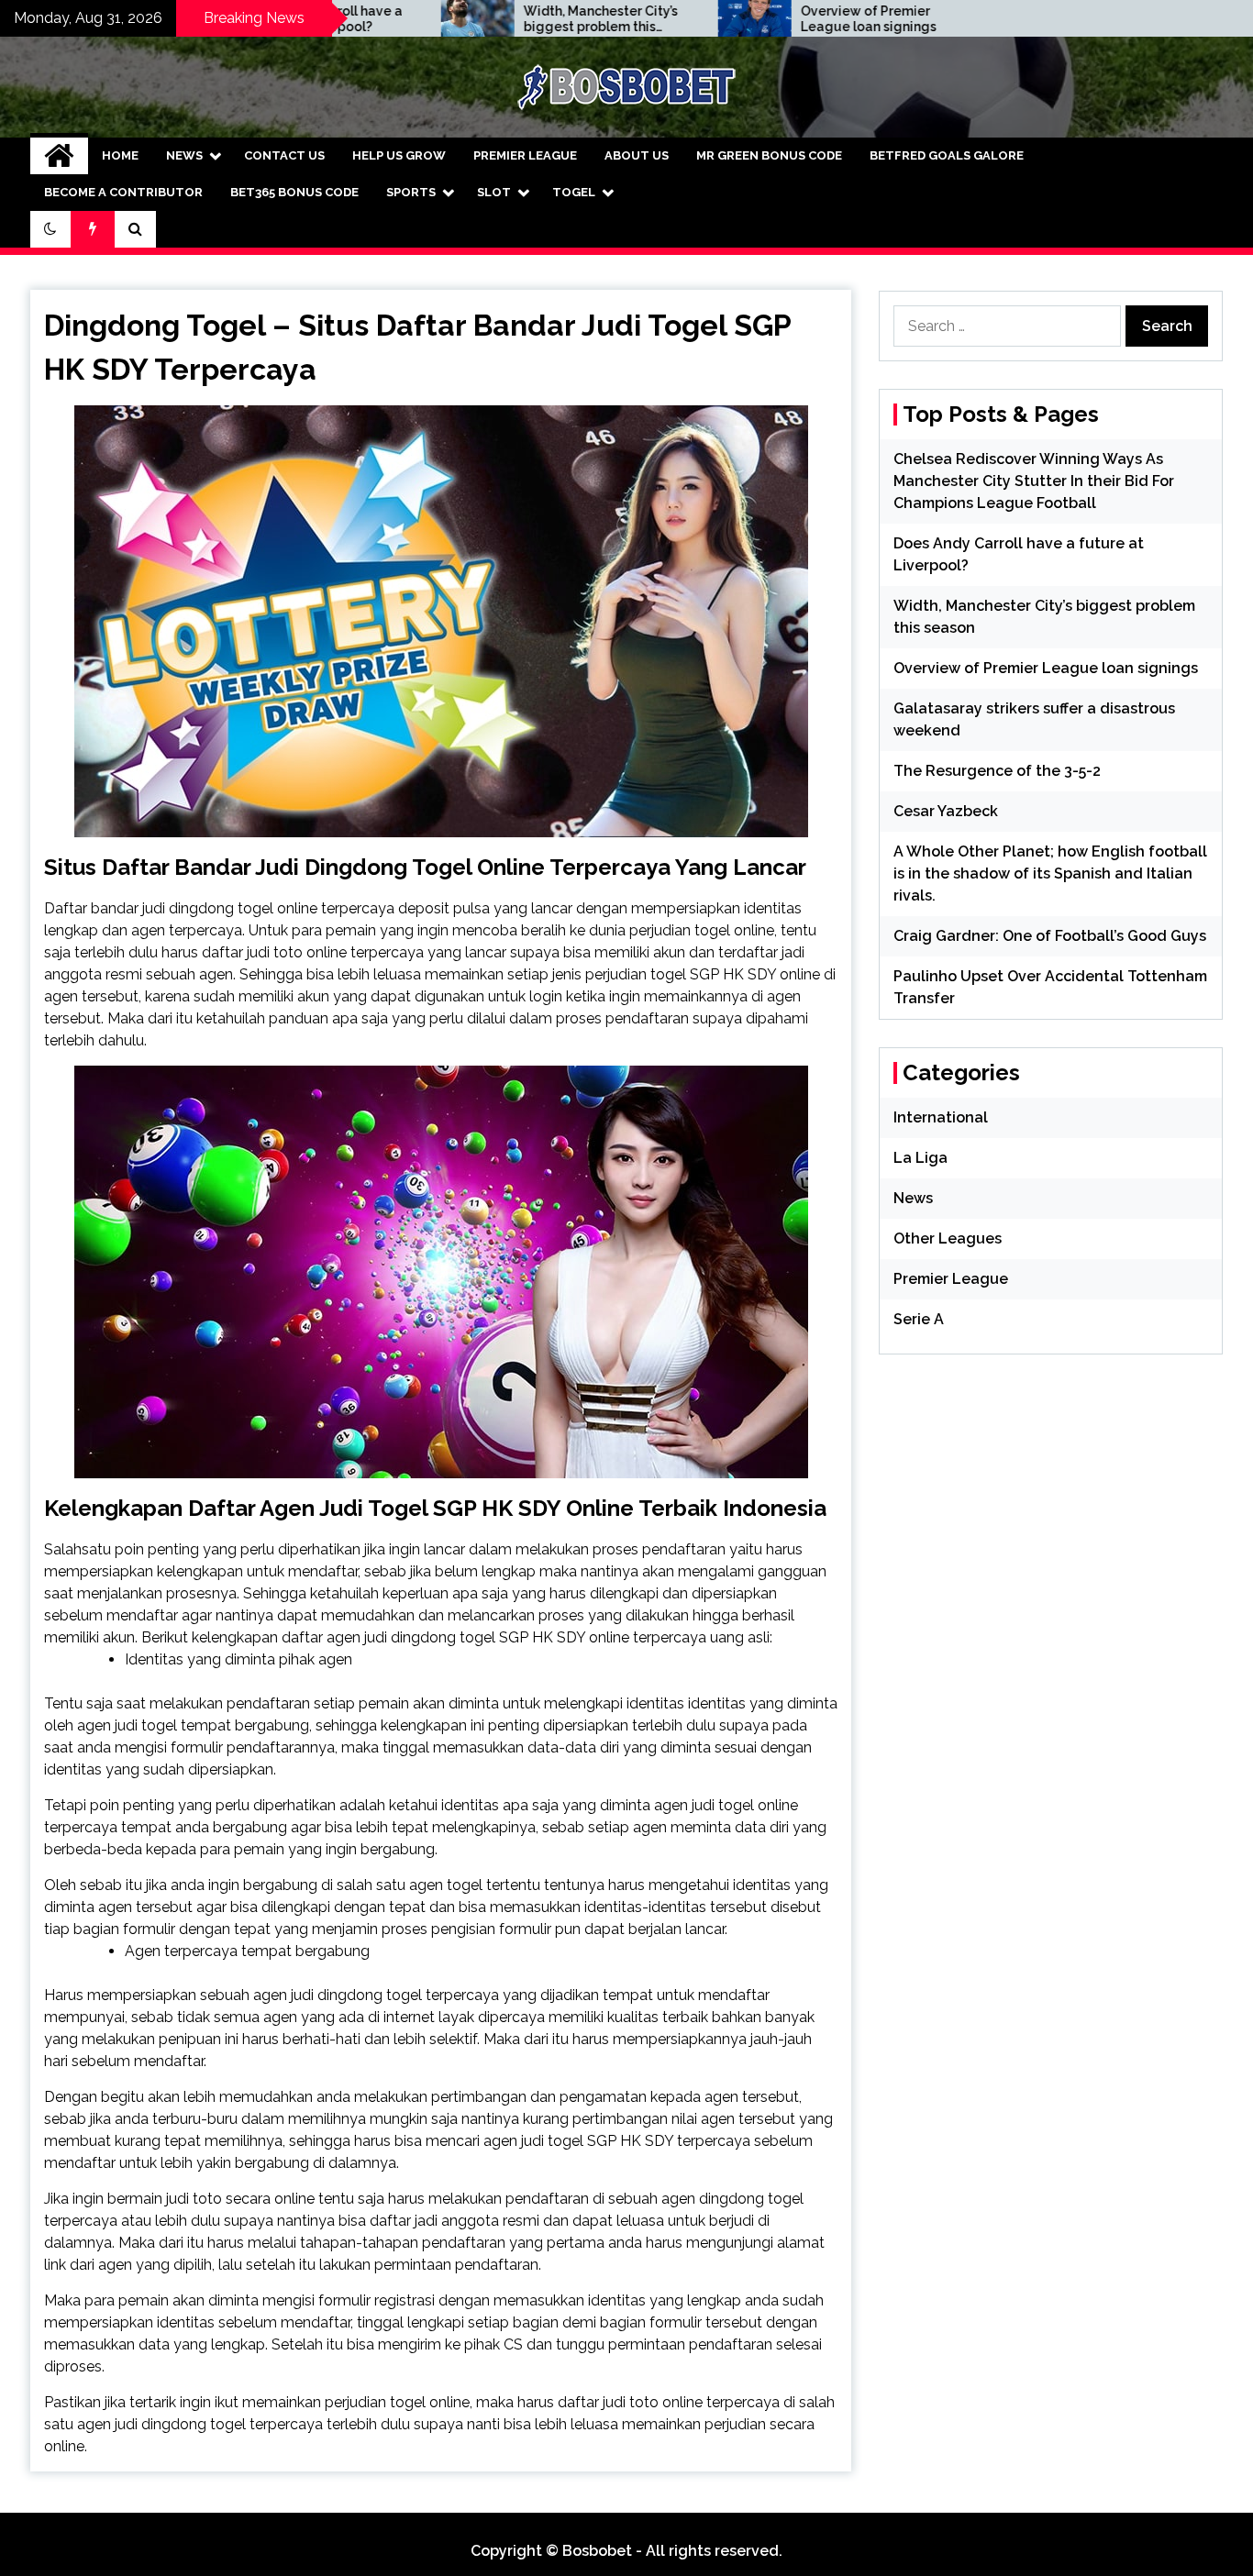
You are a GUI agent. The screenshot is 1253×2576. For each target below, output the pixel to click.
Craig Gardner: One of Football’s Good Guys (1050, 936)
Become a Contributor (123, 192)
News (184, 155)
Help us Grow (399, 155)
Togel (574, 192)
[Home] (59, 156)
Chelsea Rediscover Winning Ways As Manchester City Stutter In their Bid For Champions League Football (1034, 481)
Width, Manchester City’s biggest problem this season (496, 19)
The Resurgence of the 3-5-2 (997, 771)
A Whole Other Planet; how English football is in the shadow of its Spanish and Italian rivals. (1050, 873)
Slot (494, 192)
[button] (50, 229)
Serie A (919, 1319)
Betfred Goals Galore (947, 155)
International (941, 1117)
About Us (637, 155)
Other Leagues (948, 1238)
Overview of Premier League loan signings (764, 19)
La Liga (920, 1158)
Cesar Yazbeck (946, 811)
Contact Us (284, 155)
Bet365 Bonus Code (294, 192)
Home (120, 155)
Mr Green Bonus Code (769, 155)
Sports (411, 192)
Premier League (525, 155)
